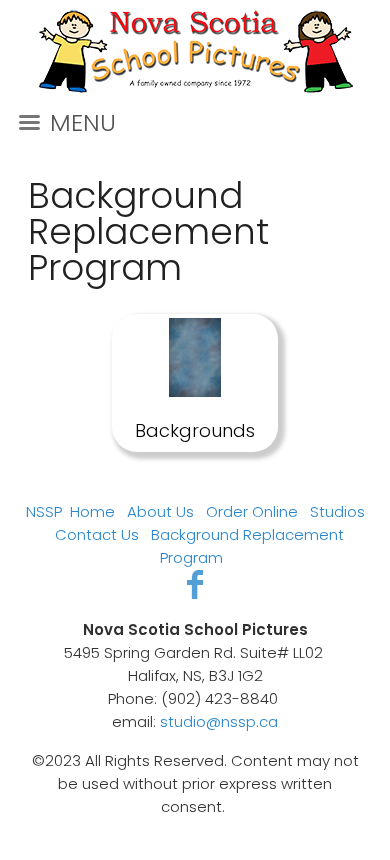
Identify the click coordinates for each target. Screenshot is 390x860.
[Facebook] (195, 584)
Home (92, 511)
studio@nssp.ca (219, 721)
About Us (160, 511)
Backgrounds (195, 430)
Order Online (252, 511)
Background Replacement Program (148, 231)
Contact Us (97, 534)
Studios (337, 511)
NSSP (44, 511)
